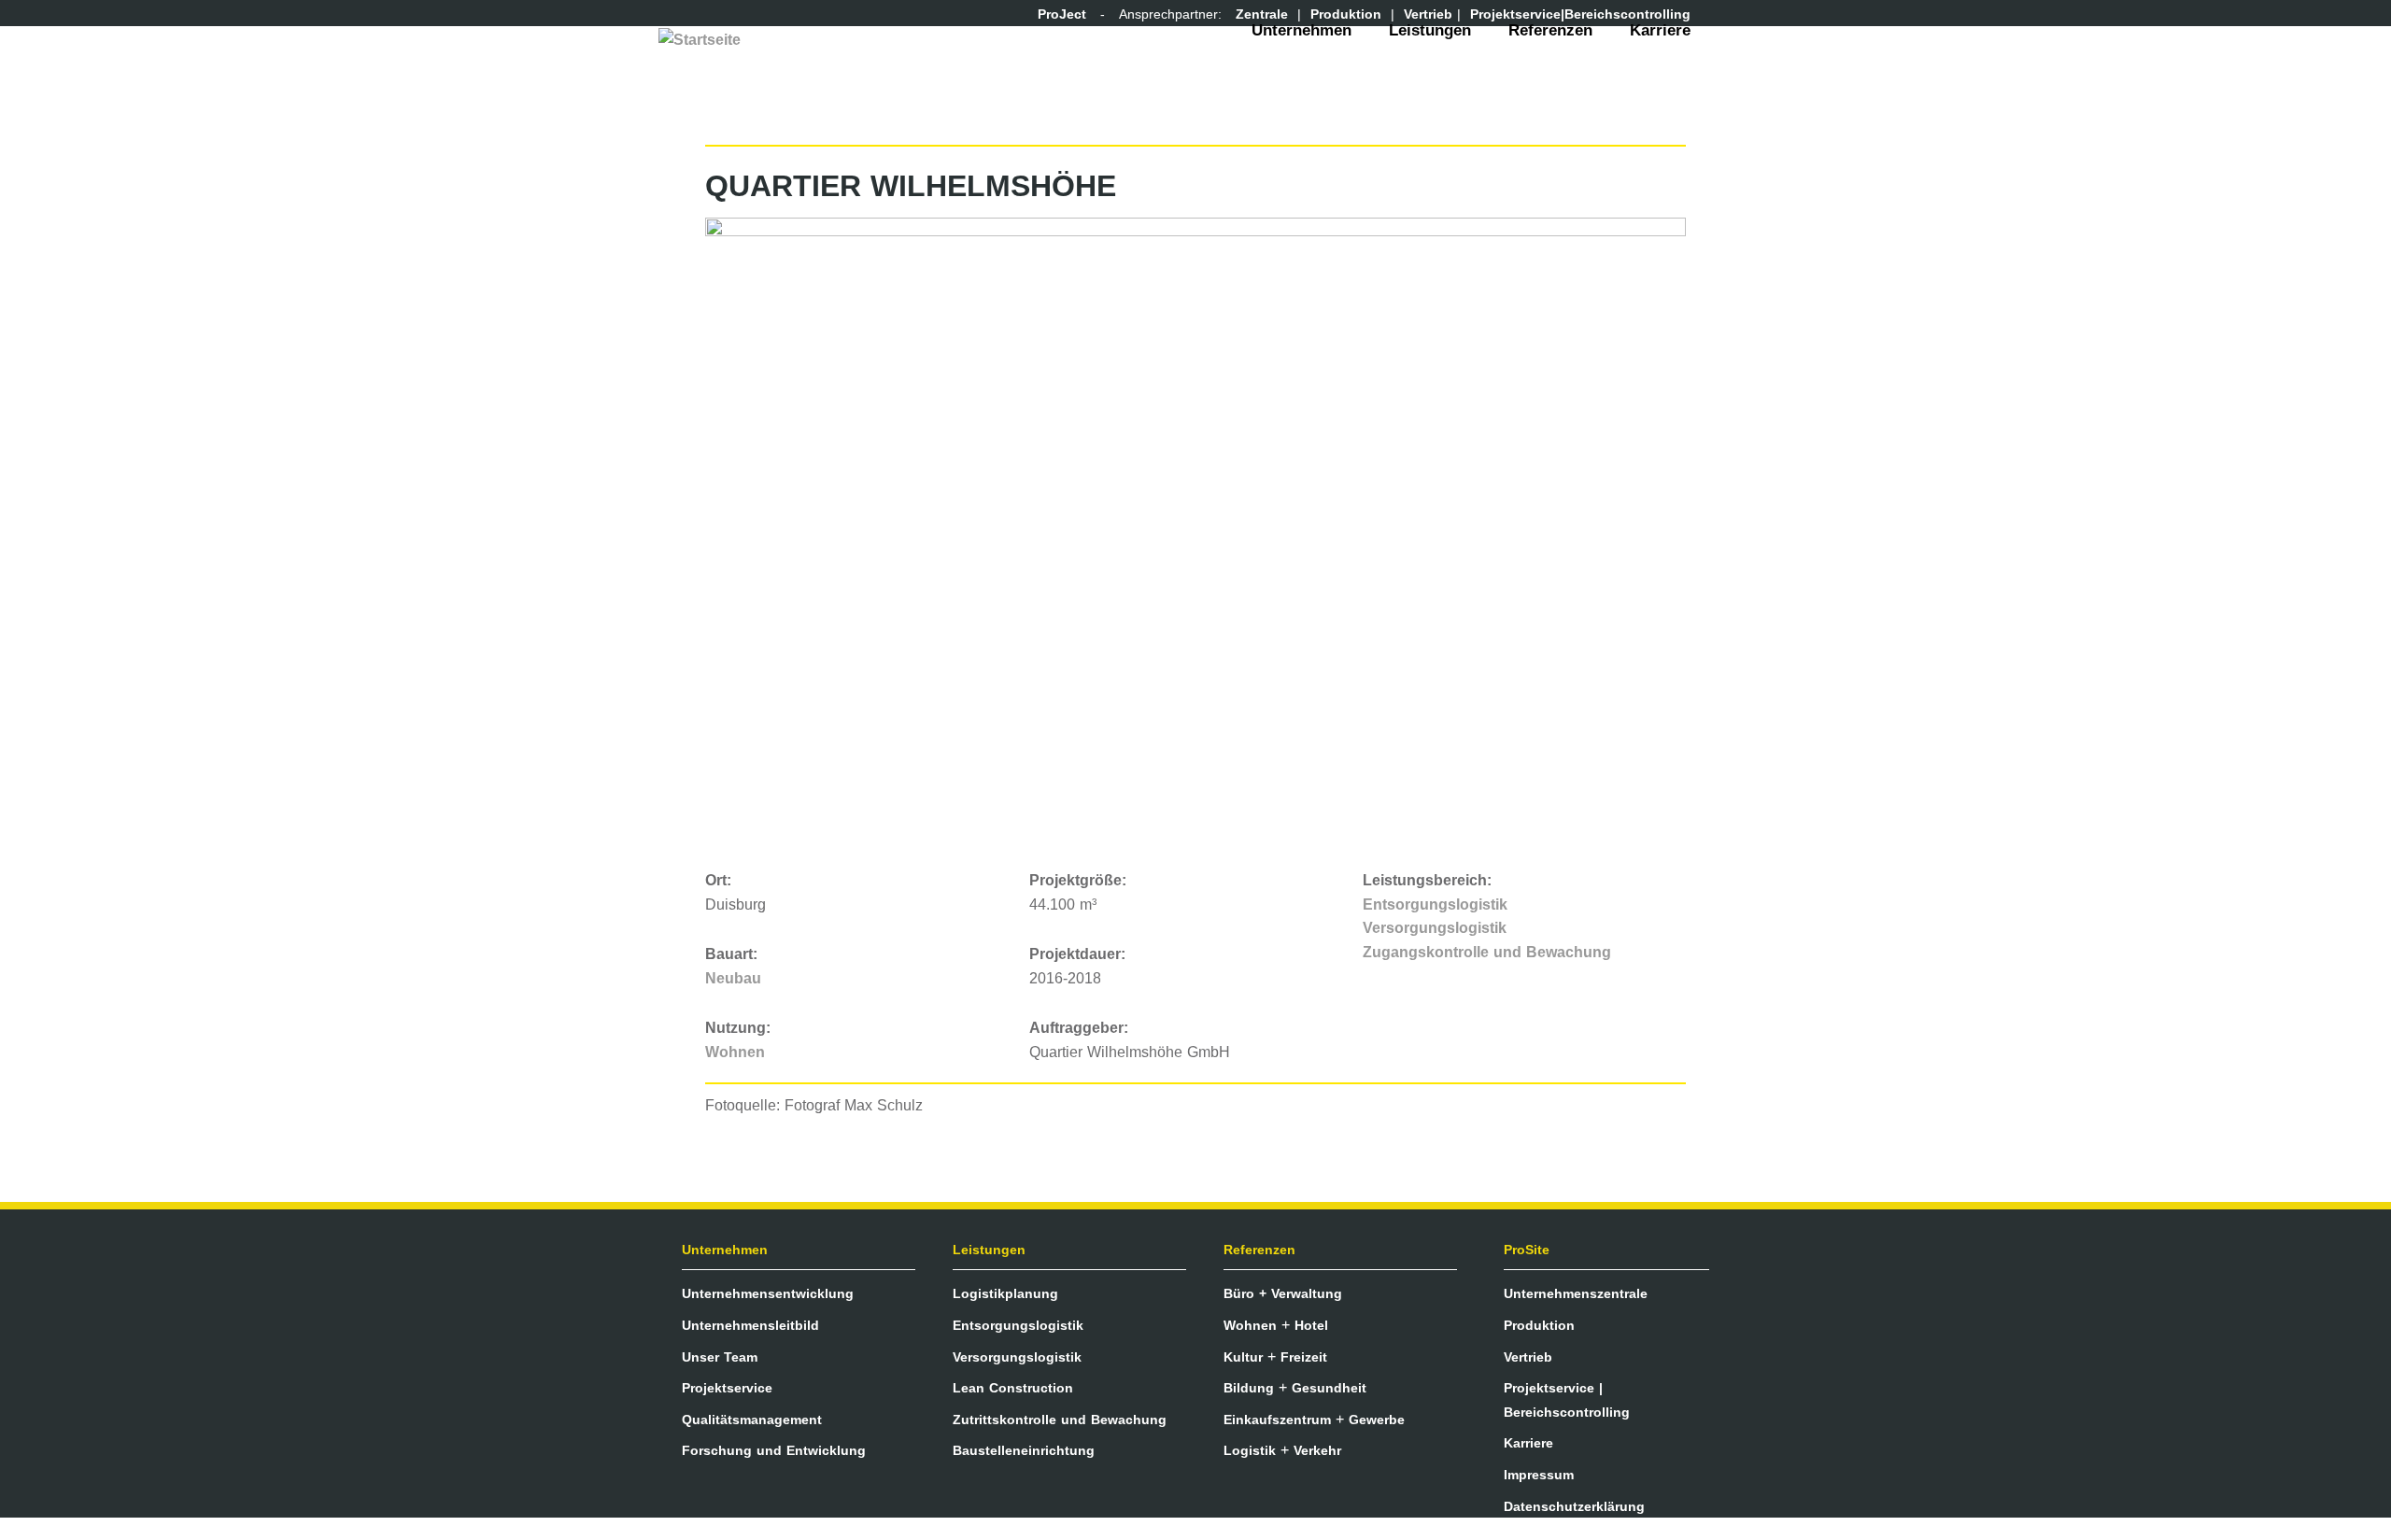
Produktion (1539, 1325)
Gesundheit (1329, 1388)
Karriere (1660, 30)
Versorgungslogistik (1435, 928)
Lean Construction (1013, 1388)
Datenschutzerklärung (1574, 1506)
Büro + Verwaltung (1283, 1293)
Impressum (1539, 1475)
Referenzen (1550, 30)
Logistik (1250, 1450)
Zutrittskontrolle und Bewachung (1060, 1420)
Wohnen (735, 1052)
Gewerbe (1377, 1420)
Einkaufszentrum (1277, 1420)
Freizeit (1304, 1357)
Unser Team (720, 1357)
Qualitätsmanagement (752, 1420)
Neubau (733, 978)
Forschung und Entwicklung (774, 1450)
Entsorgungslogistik (1435, 904)
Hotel (1311, 1325)
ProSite (1527, 1250)
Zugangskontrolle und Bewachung (1487, 952)
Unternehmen (1302, 30)
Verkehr (1317, 1450)
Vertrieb (1528, 1357)
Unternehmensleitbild (750, 1325)
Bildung (1249, 1388)
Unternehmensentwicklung (768, 1293)
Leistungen (1430, 30)
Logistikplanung (1005, 1293)
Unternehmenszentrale (1576, 1293)
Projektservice (727, 1388)
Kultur (1243, 1357)
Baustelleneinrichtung (1024, 1450)
